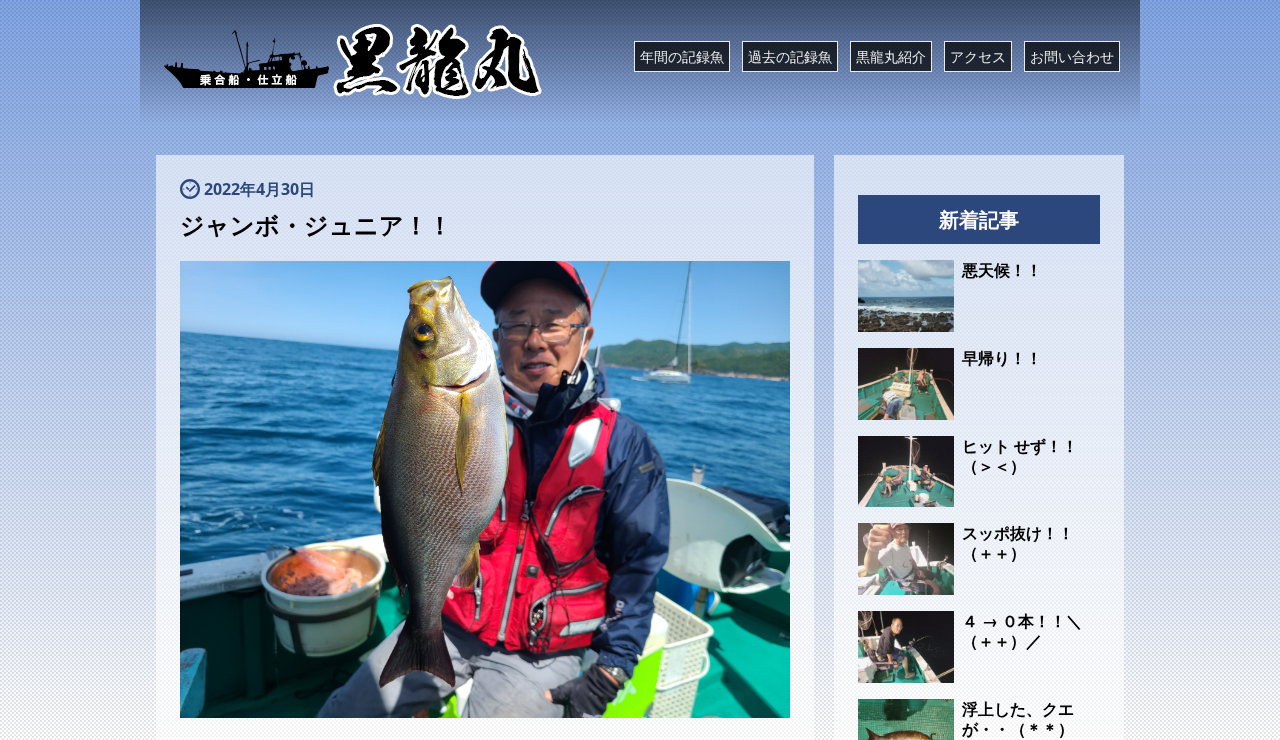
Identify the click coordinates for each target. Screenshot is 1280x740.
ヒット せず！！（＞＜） (1020, 456)
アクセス (978, 56)
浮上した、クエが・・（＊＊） (1018, 719)
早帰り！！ (1002, 358)
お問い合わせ (1072, 56)
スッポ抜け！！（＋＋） (1018, 543)
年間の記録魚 (682, 56)
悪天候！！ (1002, 270)
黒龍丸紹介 (891, 56)
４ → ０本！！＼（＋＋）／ (1022, 631)
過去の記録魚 (790, 56)
